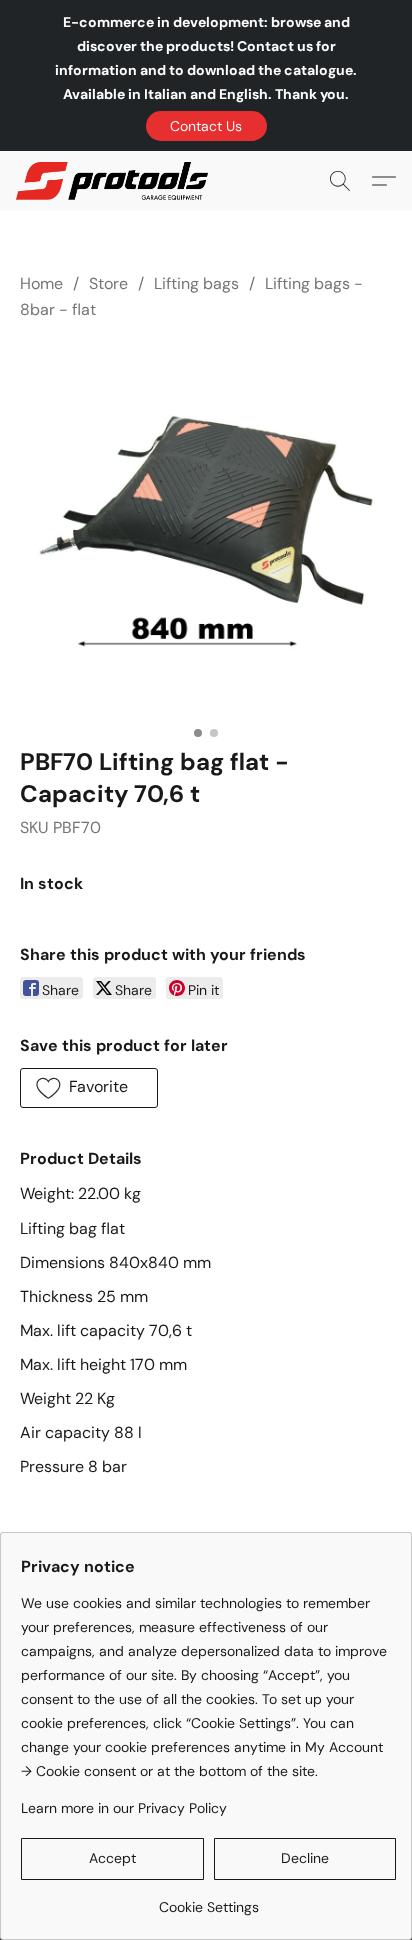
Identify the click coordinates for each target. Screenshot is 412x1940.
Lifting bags (196, 283)
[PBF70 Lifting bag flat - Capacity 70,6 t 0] (206, 530)
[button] (206, 126)
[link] (208, 1899)
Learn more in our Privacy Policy (124, 1808)
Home (41, 283)
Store (108, 283)
